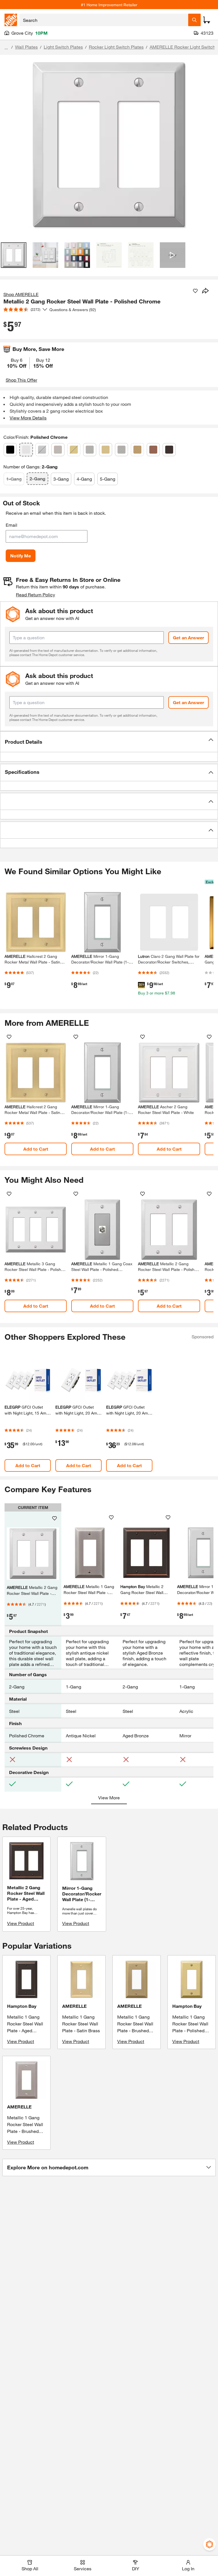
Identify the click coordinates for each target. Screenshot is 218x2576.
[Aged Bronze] (169, 450)
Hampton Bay (22, 2006)
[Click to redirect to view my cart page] (207, 20)
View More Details (28, 418)
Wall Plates (26, 47)
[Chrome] (42, 450)
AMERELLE (74, 2006)
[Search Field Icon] (194, 20)
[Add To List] (195, 291)
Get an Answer (188, 637)
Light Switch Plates (63, 47)
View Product (21, 1923)
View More (109, 1797)
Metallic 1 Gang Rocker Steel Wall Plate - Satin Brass (81, 2024)
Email (11, 525)
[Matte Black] (10, 450)
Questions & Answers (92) (73, 310)
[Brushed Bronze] (137, 450)
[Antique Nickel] (121, 450)
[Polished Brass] (74, 450)
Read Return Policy (35, 595)
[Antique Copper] (153, 450)
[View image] (14, 255)
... (6, 48)
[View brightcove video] (173, 255)
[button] (109, 742)
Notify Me (21, 556)
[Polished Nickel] (58, 450)
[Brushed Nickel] (90, 450)
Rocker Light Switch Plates (116, 47)
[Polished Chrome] (26, 450)
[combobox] (104, 20)
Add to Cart (36, 1149)
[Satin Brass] (106, 450)
